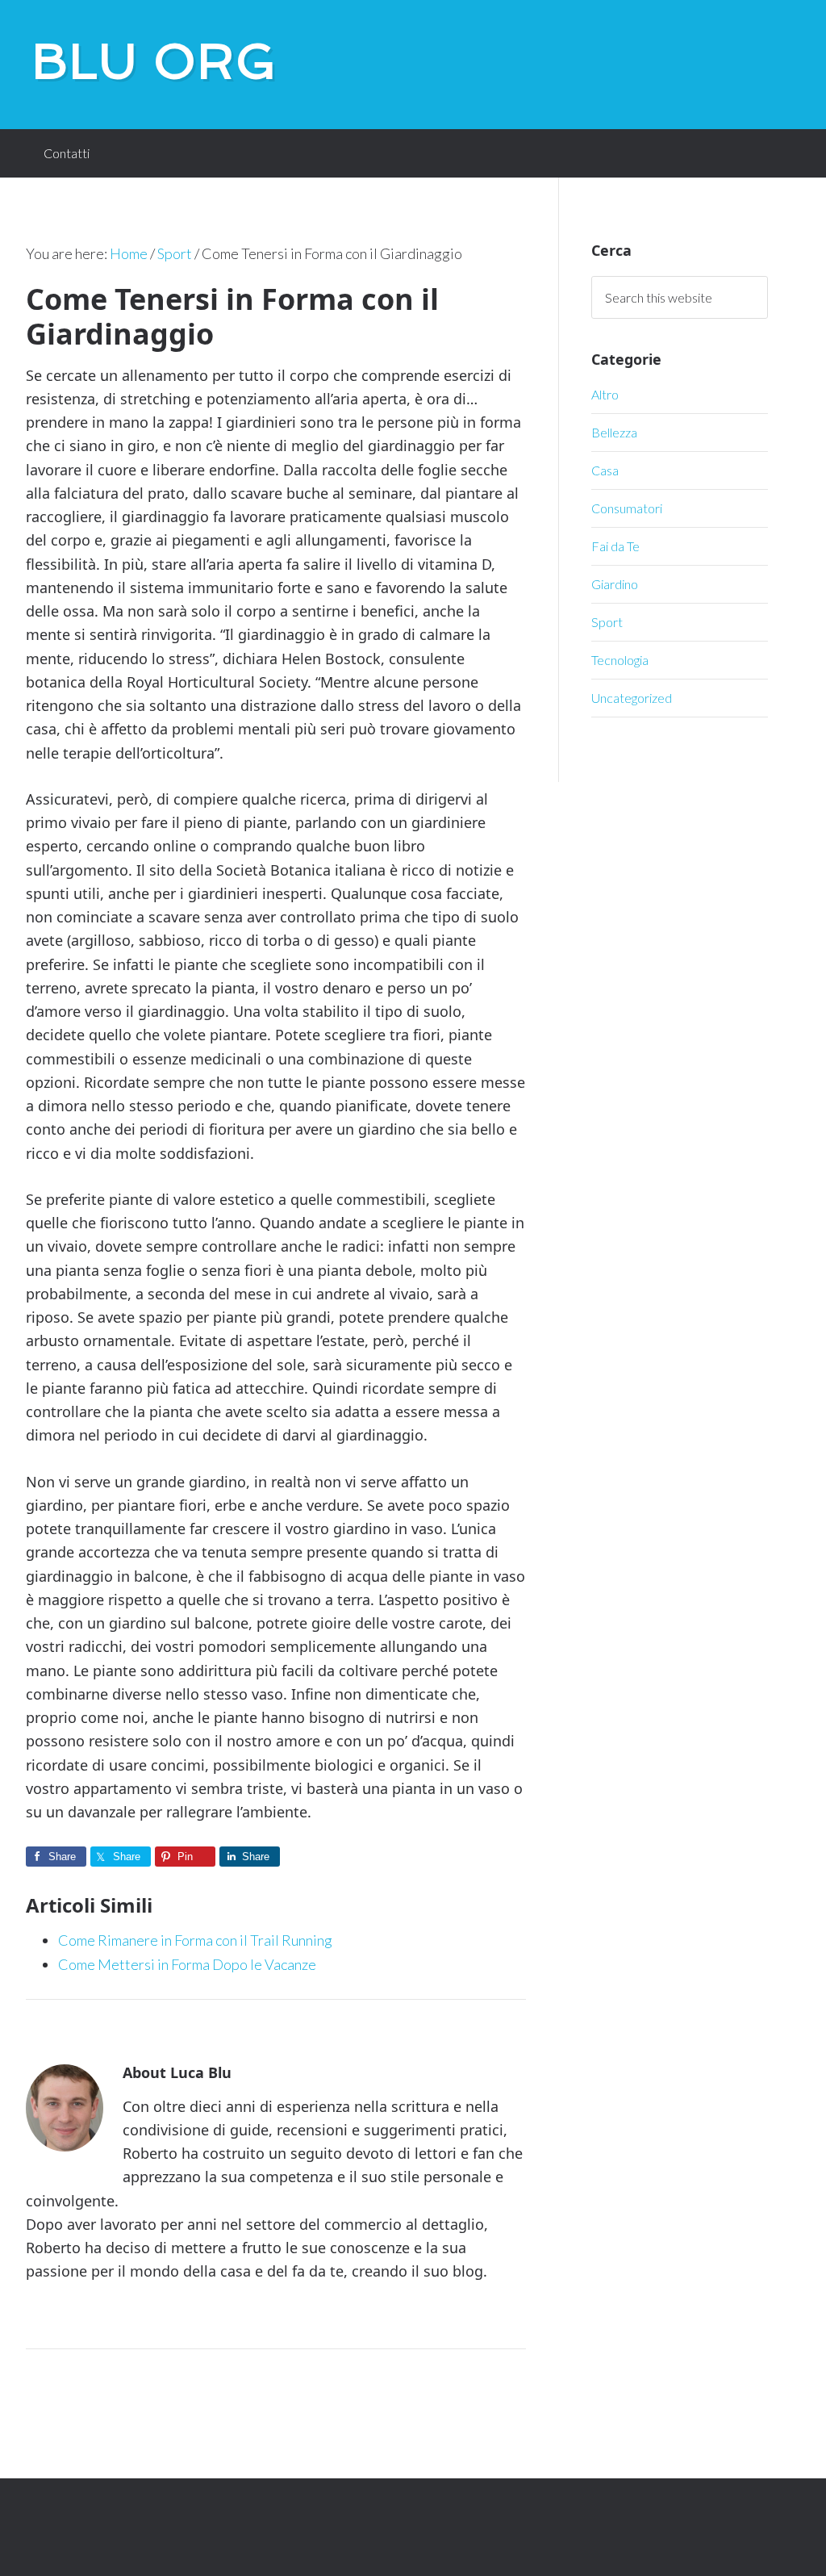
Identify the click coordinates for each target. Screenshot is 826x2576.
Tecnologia (620, 660)
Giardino (615, 584)
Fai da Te (615, 546)
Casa (605, 470)
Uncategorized (632, 698)
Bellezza (614, 432)
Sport (607, 622)
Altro (605, 394)
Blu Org (155, 61)
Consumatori (627, 508)
